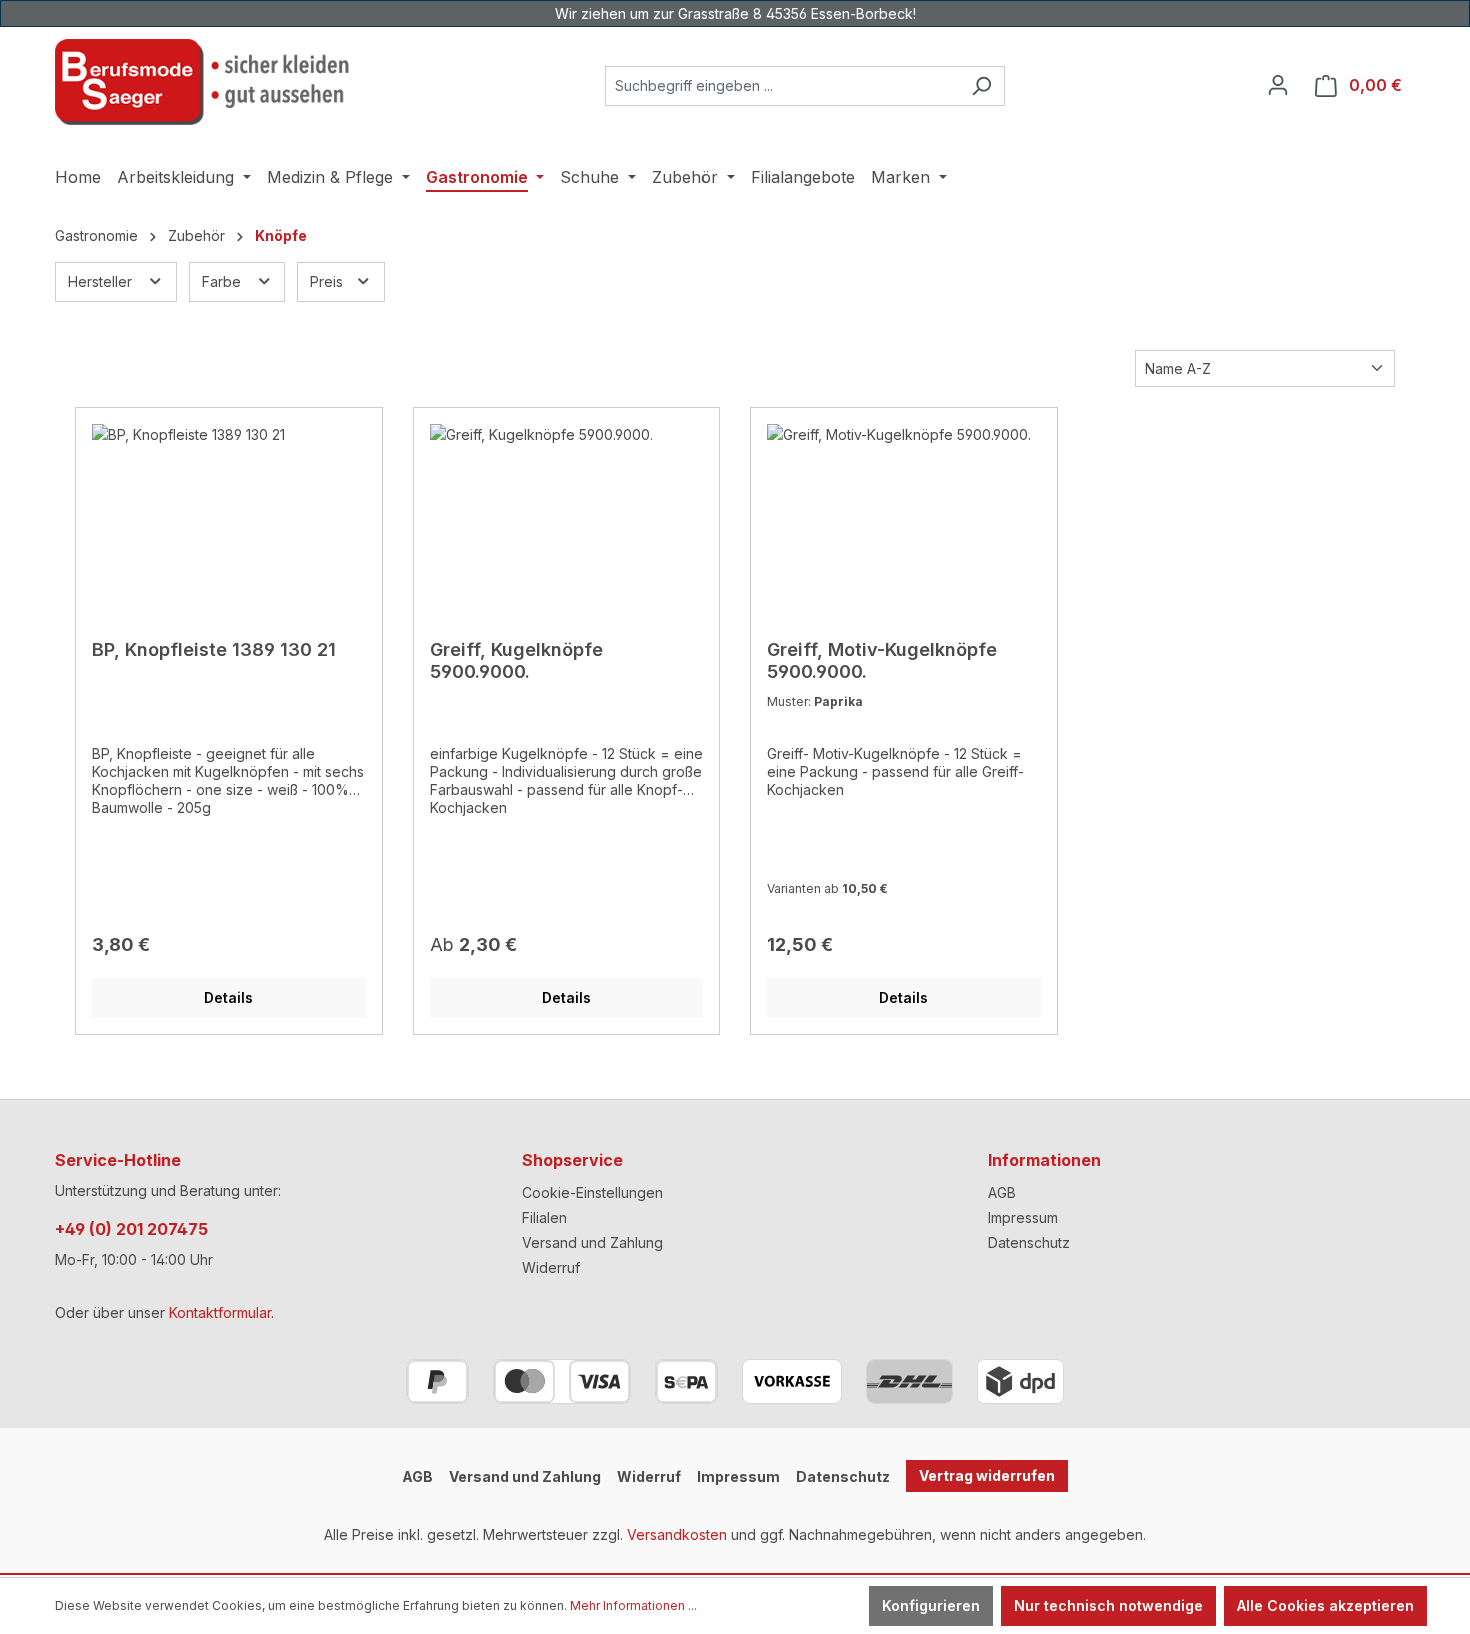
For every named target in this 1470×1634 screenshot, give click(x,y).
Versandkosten (677, 1534)
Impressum (1023, 1217)
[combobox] (782, 86)
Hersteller (102, 281)
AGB (1002, 1192)
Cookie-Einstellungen (592, 1192)
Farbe (223, 281)
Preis (328, 281)
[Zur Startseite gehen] (205, 82)
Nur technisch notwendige (1108, 1605)
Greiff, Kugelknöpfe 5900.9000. (516, 660)
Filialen (544, 1217)
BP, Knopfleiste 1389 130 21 (214, 649)
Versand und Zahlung (592, 1242)
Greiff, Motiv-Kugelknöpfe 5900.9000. (882, 660)
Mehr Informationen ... (633, 1605)
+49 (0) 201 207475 (131, 1229)
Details (228, 997)
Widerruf (551, 1267)
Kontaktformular (220, 1312)
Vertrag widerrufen (987, 1475)
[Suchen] (981, 86)
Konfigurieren (931, 1605)
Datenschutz (1029, 1242)
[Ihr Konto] (1278, 85)
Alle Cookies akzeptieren (1325, 1605)
